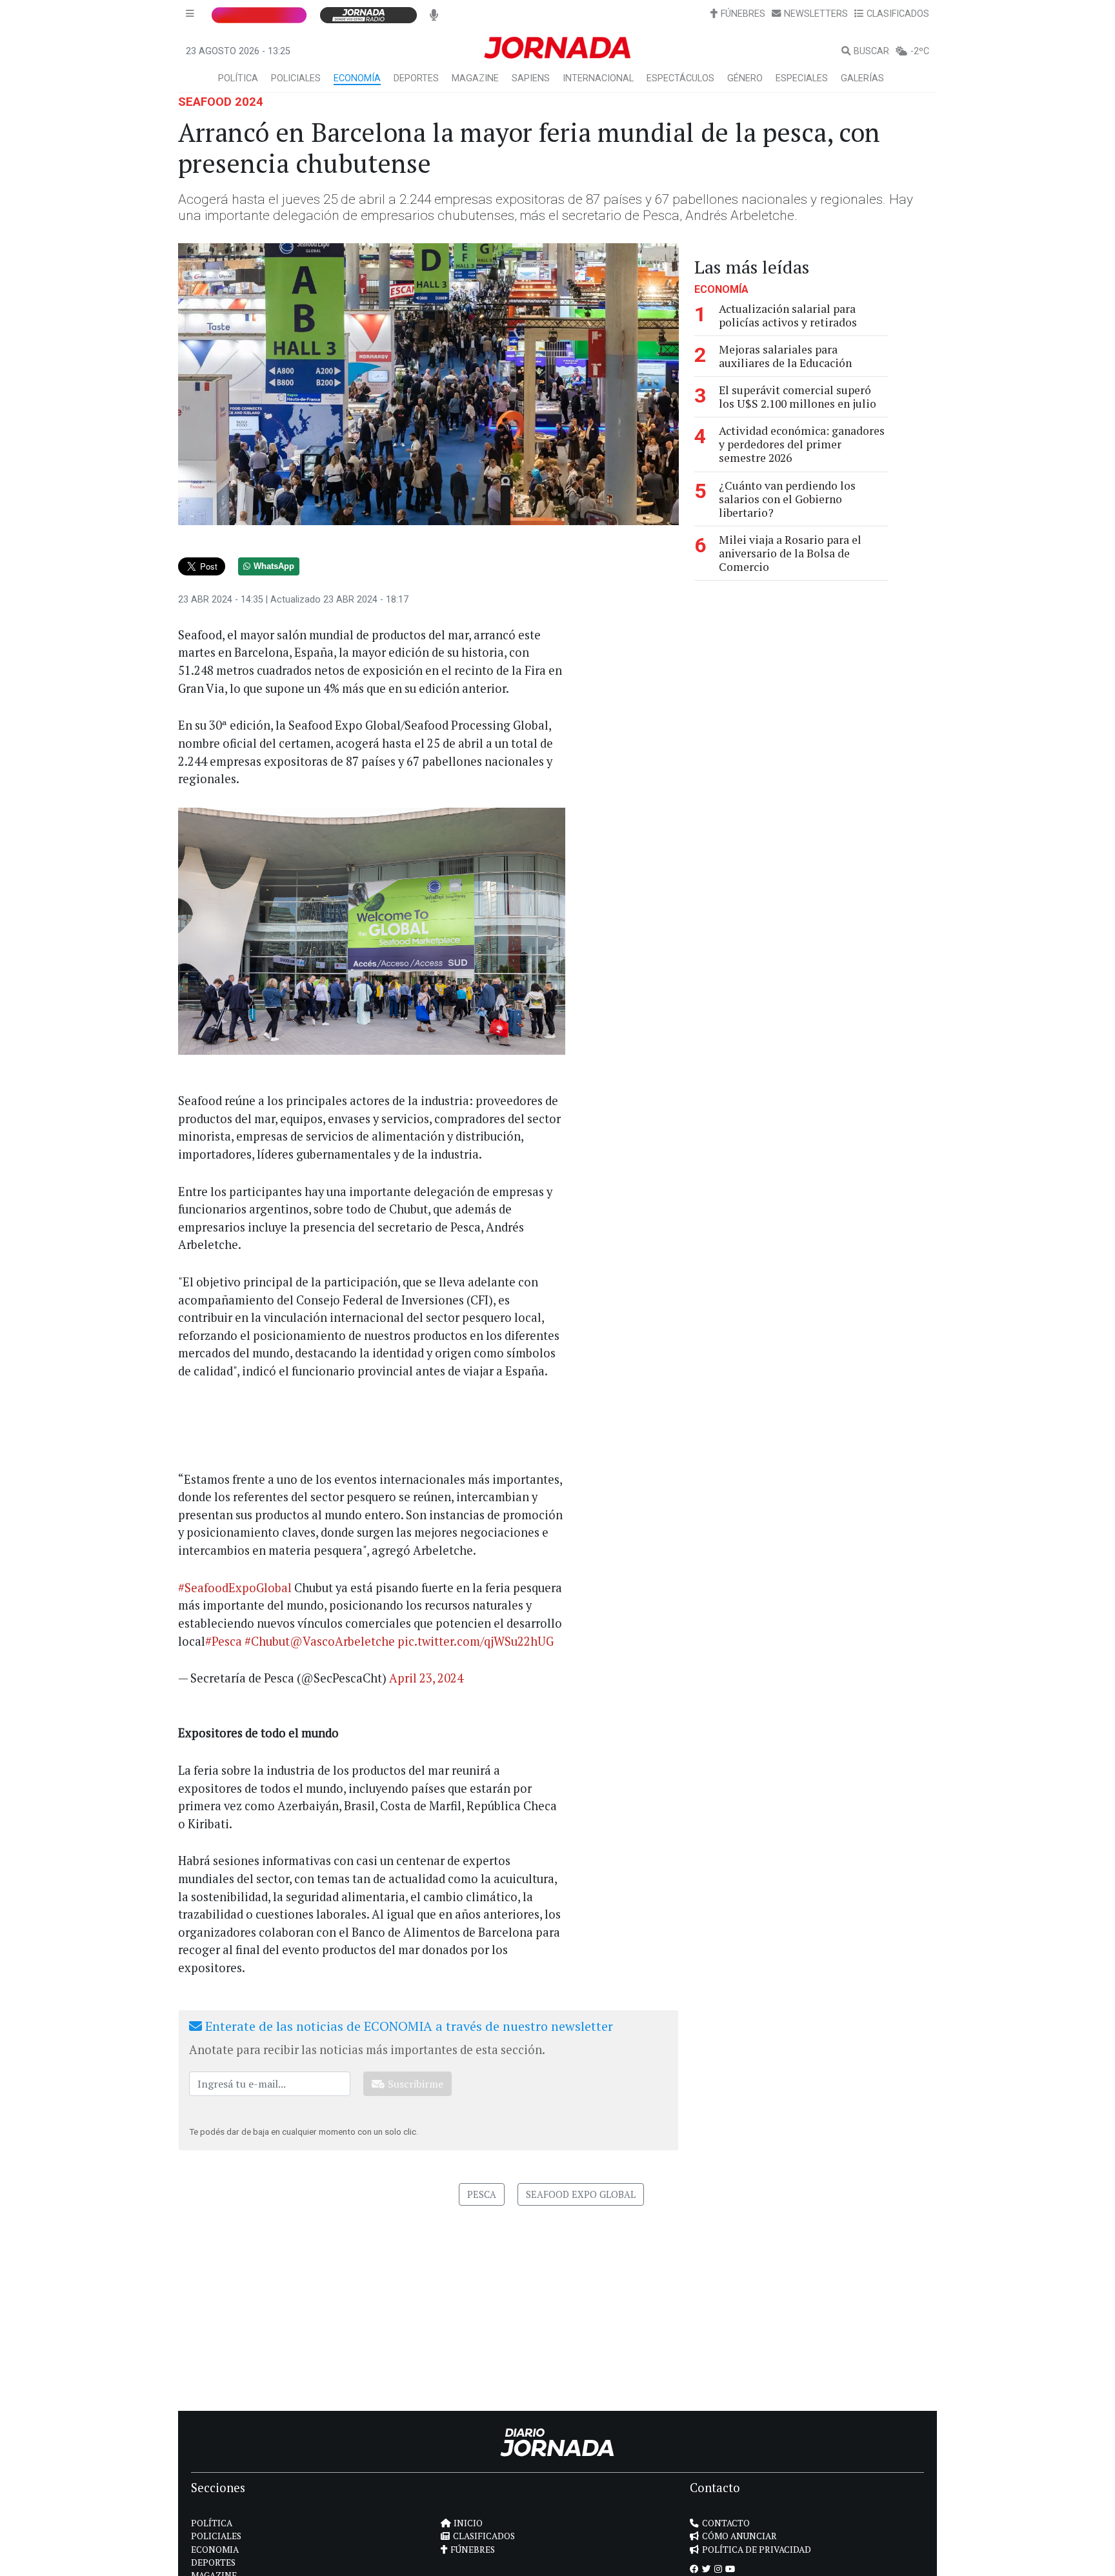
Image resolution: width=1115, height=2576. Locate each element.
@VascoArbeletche (342, 1641)
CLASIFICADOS (898, 14)
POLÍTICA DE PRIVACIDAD (757, 2550)
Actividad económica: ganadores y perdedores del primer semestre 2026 (802, 444)
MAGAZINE (475, 78)
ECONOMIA (215, 2550)
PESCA (482, 2194)
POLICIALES (296, 78)
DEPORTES (416, 78)
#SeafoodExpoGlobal (235, 1588)
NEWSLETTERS (816, 14)
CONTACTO (726, 2523)
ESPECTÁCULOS (680, 78)
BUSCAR (871, 51)
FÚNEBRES (743, 14)
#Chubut (267, 1641)
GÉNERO (745, 78)
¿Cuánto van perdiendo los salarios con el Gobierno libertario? (787, 499)
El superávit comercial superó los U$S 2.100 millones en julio (798, 397)
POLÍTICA (238, 78)
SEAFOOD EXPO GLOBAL (581, 2194)
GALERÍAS (862, 78)
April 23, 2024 (426, 1678)
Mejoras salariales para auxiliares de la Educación (785, 356)
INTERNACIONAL (598, 78)
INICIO (468, 2523)
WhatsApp (274, 566)
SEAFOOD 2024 (221, 102)
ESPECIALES (802, 78)
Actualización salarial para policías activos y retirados (788, 315)
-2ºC (920, 51)
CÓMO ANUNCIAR (739, 2536)
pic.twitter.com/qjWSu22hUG (476, 1641)
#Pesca (224, 1641)
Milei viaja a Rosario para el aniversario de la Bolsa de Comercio (790, 553)
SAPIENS (531, 78)
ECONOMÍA (357, 78)
